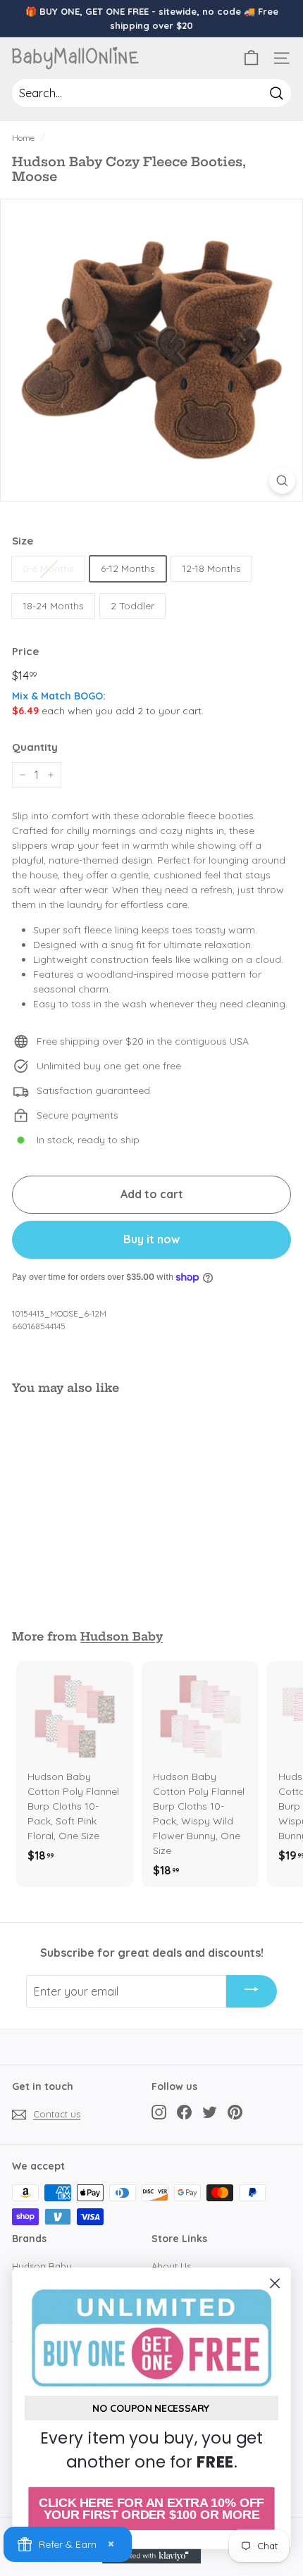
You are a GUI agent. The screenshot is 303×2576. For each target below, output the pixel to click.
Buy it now (151, 1239)
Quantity (35, 747)
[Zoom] (282, 481)
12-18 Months (211, 568)
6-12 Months (128, 568)
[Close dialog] (275, 2283)
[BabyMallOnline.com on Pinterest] (235, 2112)
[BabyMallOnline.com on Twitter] (210, 2112)
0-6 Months (48, 568)
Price (25, 651)
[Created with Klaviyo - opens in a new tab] (151, 2556)
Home (23, 138)
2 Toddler (132, 606)
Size (23, 541)
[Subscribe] (252, 1991)
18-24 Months (53, 606)
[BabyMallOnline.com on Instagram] (159, 2112)
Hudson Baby (122, 1636)
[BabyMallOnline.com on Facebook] (184, 2112)
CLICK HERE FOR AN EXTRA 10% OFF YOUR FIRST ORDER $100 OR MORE (151, 2509)
